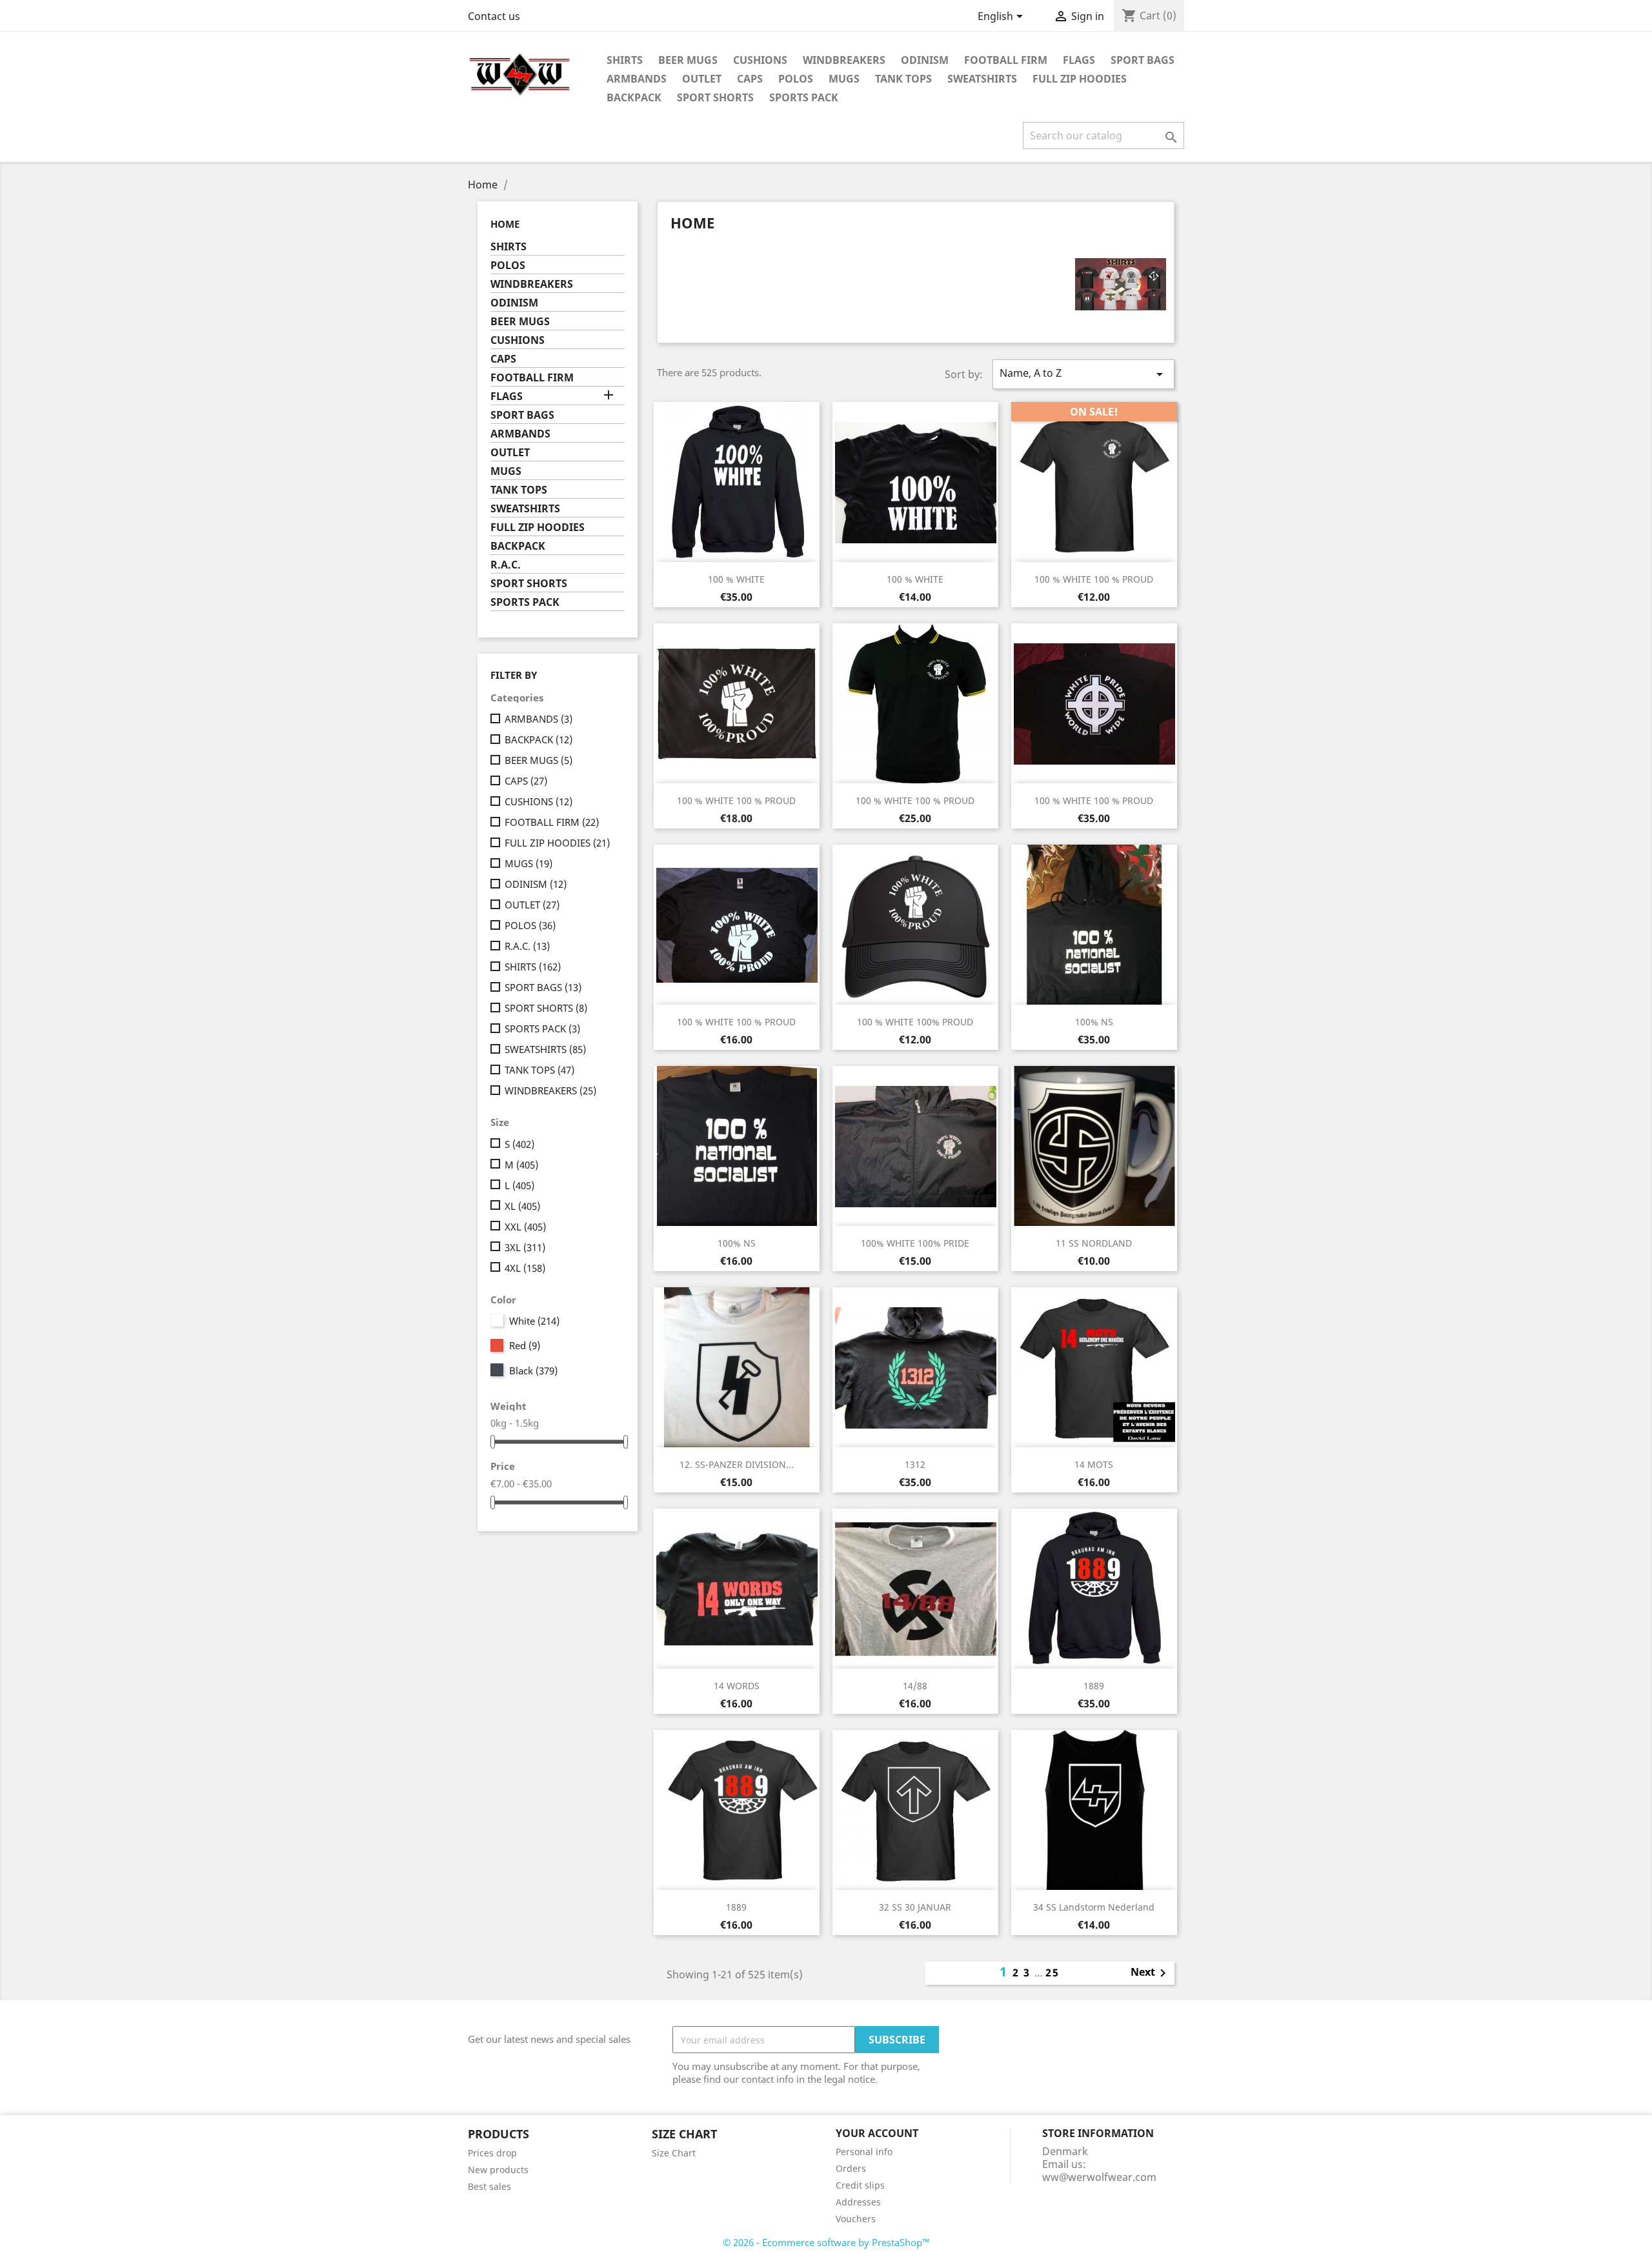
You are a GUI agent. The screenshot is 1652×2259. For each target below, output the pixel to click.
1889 (1094, 1686)
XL (522, 1206)
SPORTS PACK (804, 97)
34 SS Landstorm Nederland (1094, 1907)
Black (533, 1370)
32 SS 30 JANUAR (915, 1907)
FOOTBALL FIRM (1006, 60)
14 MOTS (1094, 1464)
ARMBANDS (637, 79)
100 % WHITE (736, 579)
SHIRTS (625, 60)
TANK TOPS (903, 79)
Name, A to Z (1083, 374)
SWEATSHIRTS (982, 79)
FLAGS (1079, 60)
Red (525, 1345)
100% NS (1094, 1022)
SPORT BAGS (1143, 60)
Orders (851, 2168)
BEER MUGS (688, 60)
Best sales (489, 2186)
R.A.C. (506, 565)
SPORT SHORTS (715, 97)
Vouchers (856, 2219)
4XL (525, 1268)
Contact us (494, 16)
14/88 (915, 1686)
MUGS (844, 79)
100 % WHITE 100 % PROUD (1094, 579)
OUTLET (702, 79)
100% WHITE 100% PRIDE (915, 1243)
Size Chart (674, 2153)
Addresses (858, 2202)
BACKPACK (634, 97)
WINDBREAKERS (844, 60)
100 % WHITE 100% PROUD (915, 1022)
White (534, 1321)
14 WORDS (737, 1686)
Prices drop (492, 2153)
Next (1151, 1973)
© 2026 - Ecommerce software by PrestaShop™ (826, 2242)
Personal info (864, 2152)
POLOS (796, 79)
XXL (525, 1227)
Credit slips (860, 2185)
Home (505, 224)
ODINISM (925, 60)
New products (498, 2170)
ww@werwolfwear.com (1099, 2177)
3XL (525, 1247)
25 (1053, 1973)
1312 (915, 1464)
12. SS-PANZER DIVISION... (737, 1464)
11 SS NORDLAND (1094, 1243)
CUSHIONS (760, 60)
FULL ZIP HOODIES (1080, 79)
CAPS (750, 79)
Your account (877, 2133)
